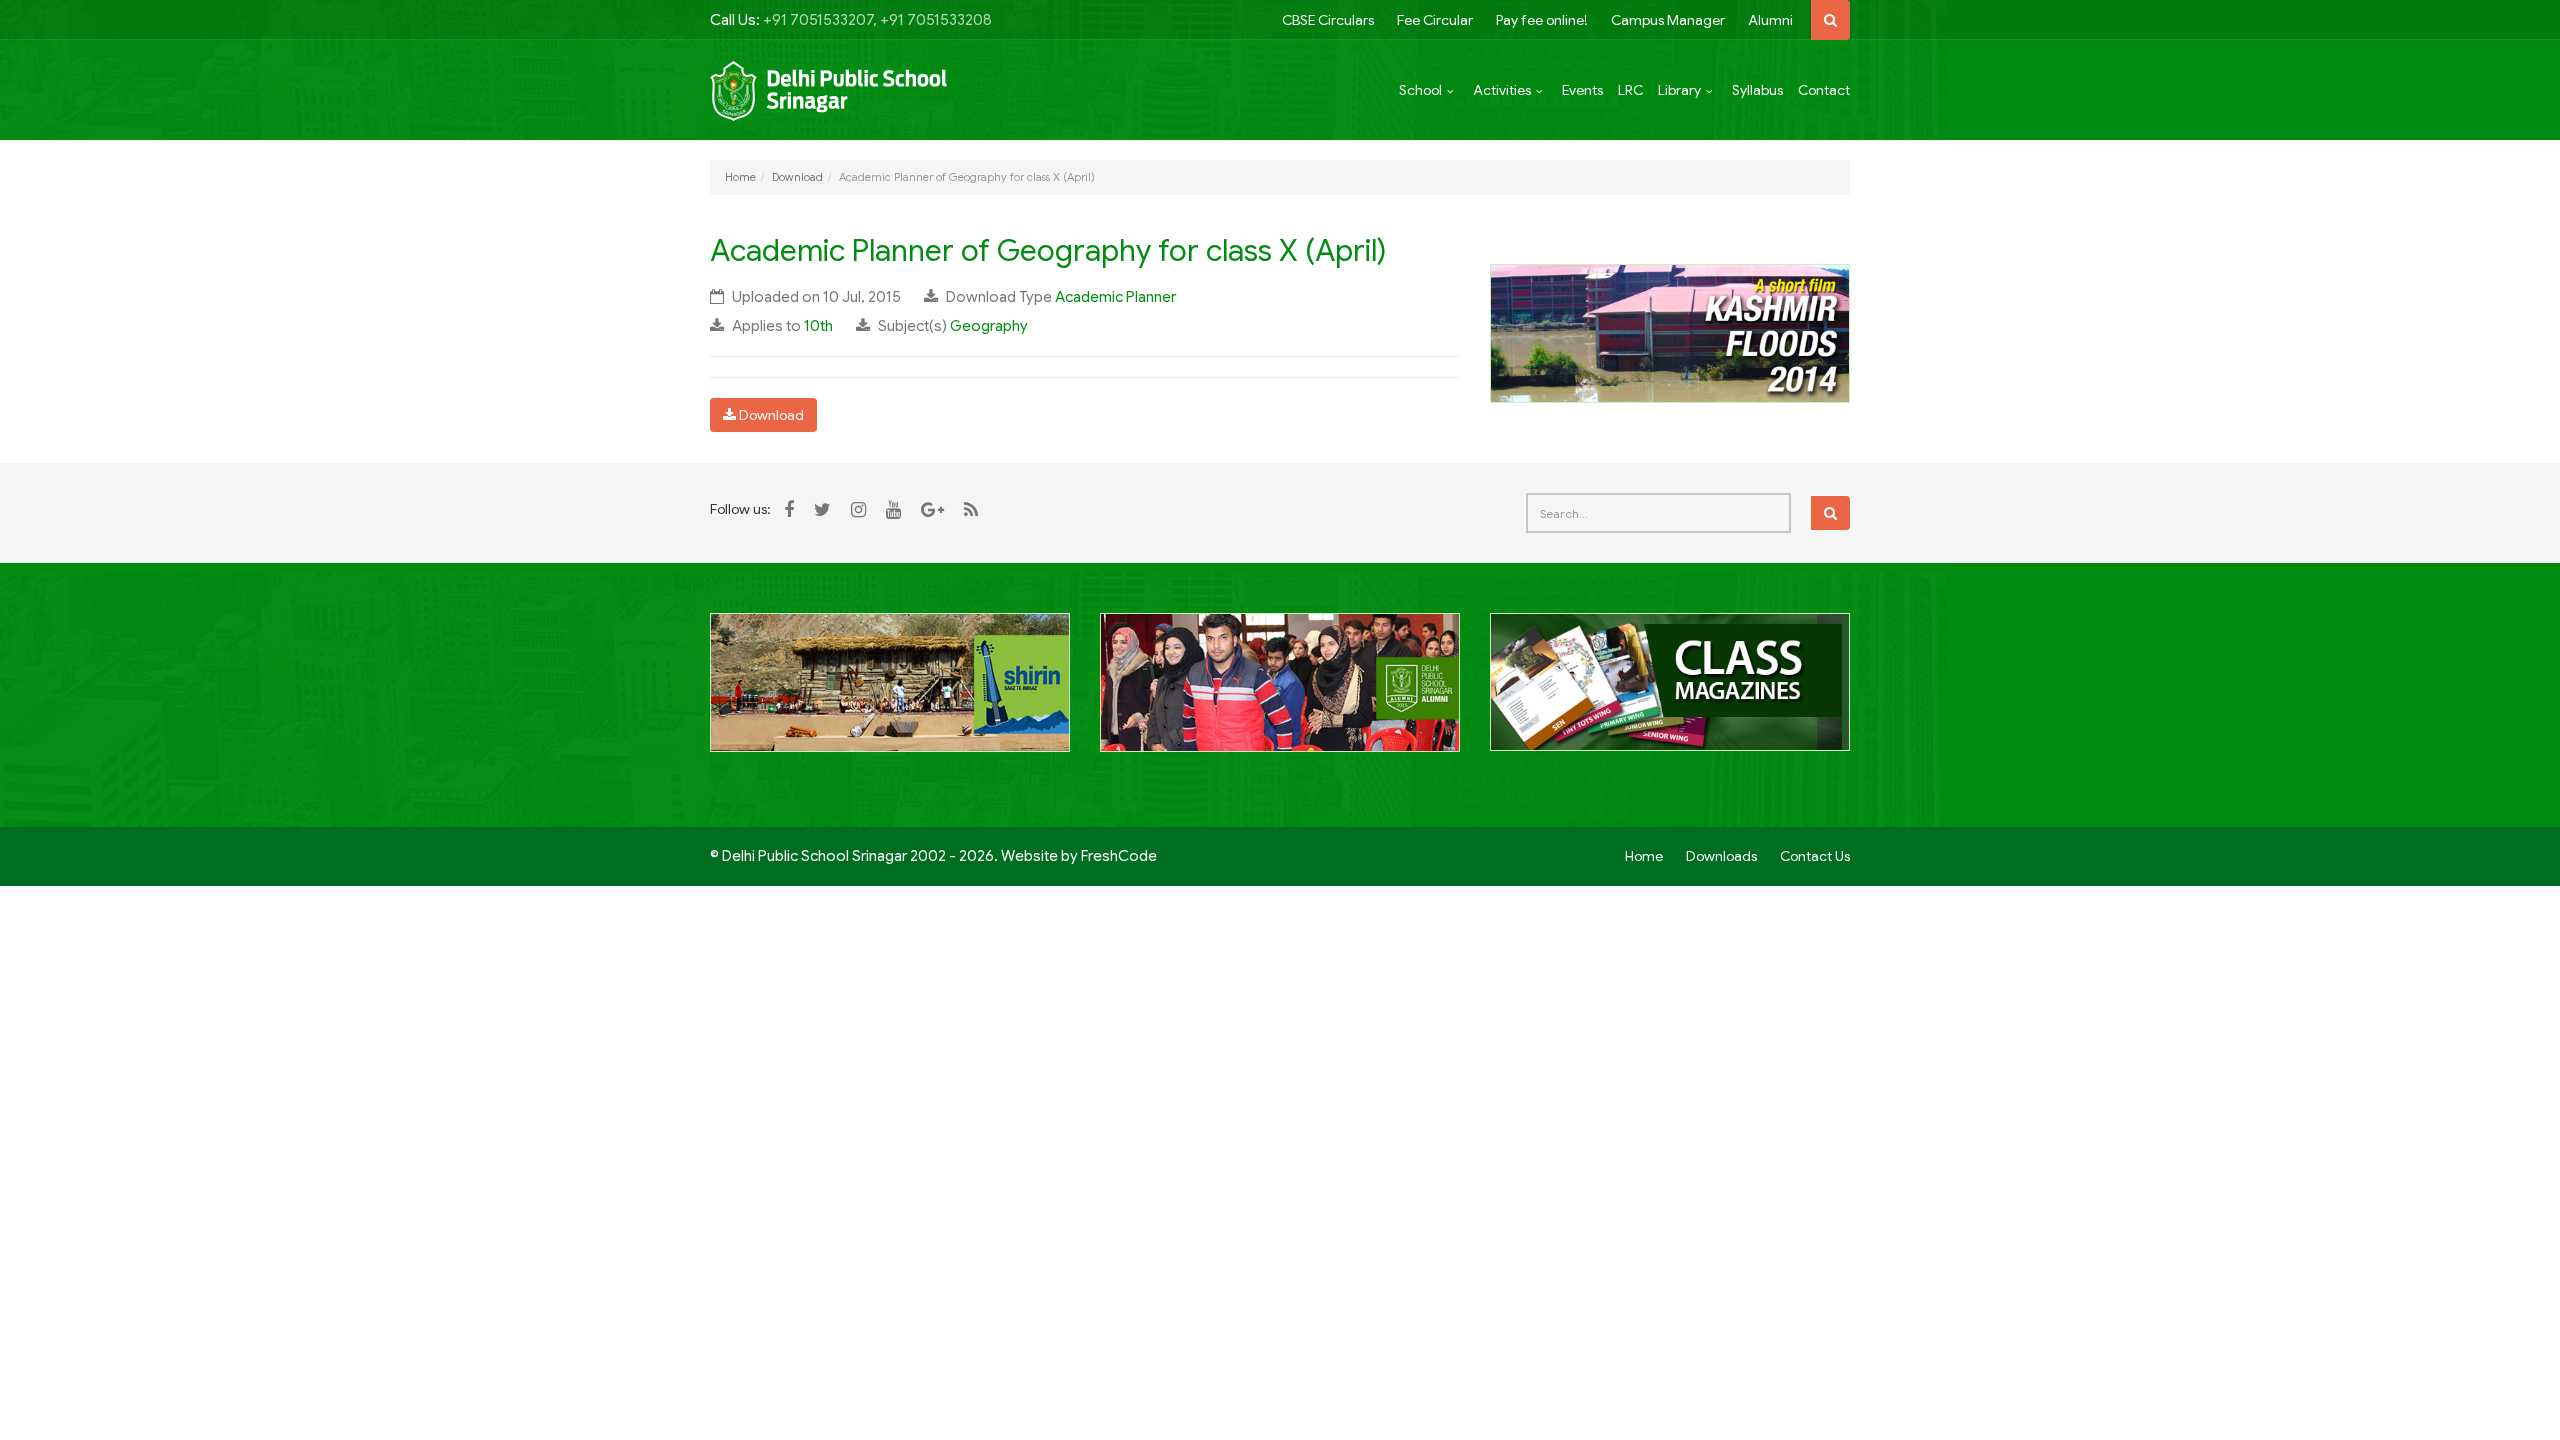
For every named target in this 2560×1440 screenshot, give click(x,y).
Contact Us (1815, 856)
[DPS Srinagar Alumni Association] (1280, 693)
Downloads (1721, 856)
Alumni (1770, 20)
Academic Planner (1115, 297)
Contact (1824, 90)
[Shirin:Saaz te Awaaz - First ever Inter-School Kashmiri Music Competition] (890, 693)
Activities (1502, 90)
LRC (1630, 90)
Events (1582, 90)
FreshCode (1119, 856)
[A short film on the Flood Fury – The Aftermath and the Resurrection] (1670, 332)
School (1420, 90)
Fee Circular (1435, 20)
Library (1679, 90)
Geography (989, 326)
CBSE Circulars (1328, 20)
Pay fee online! (1542, 20)
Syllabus (1757, 90)
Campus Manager (1668, 20)
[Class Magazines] (1670, 693)
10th (818, 326)
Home (740, 177)
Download (797, 177)
